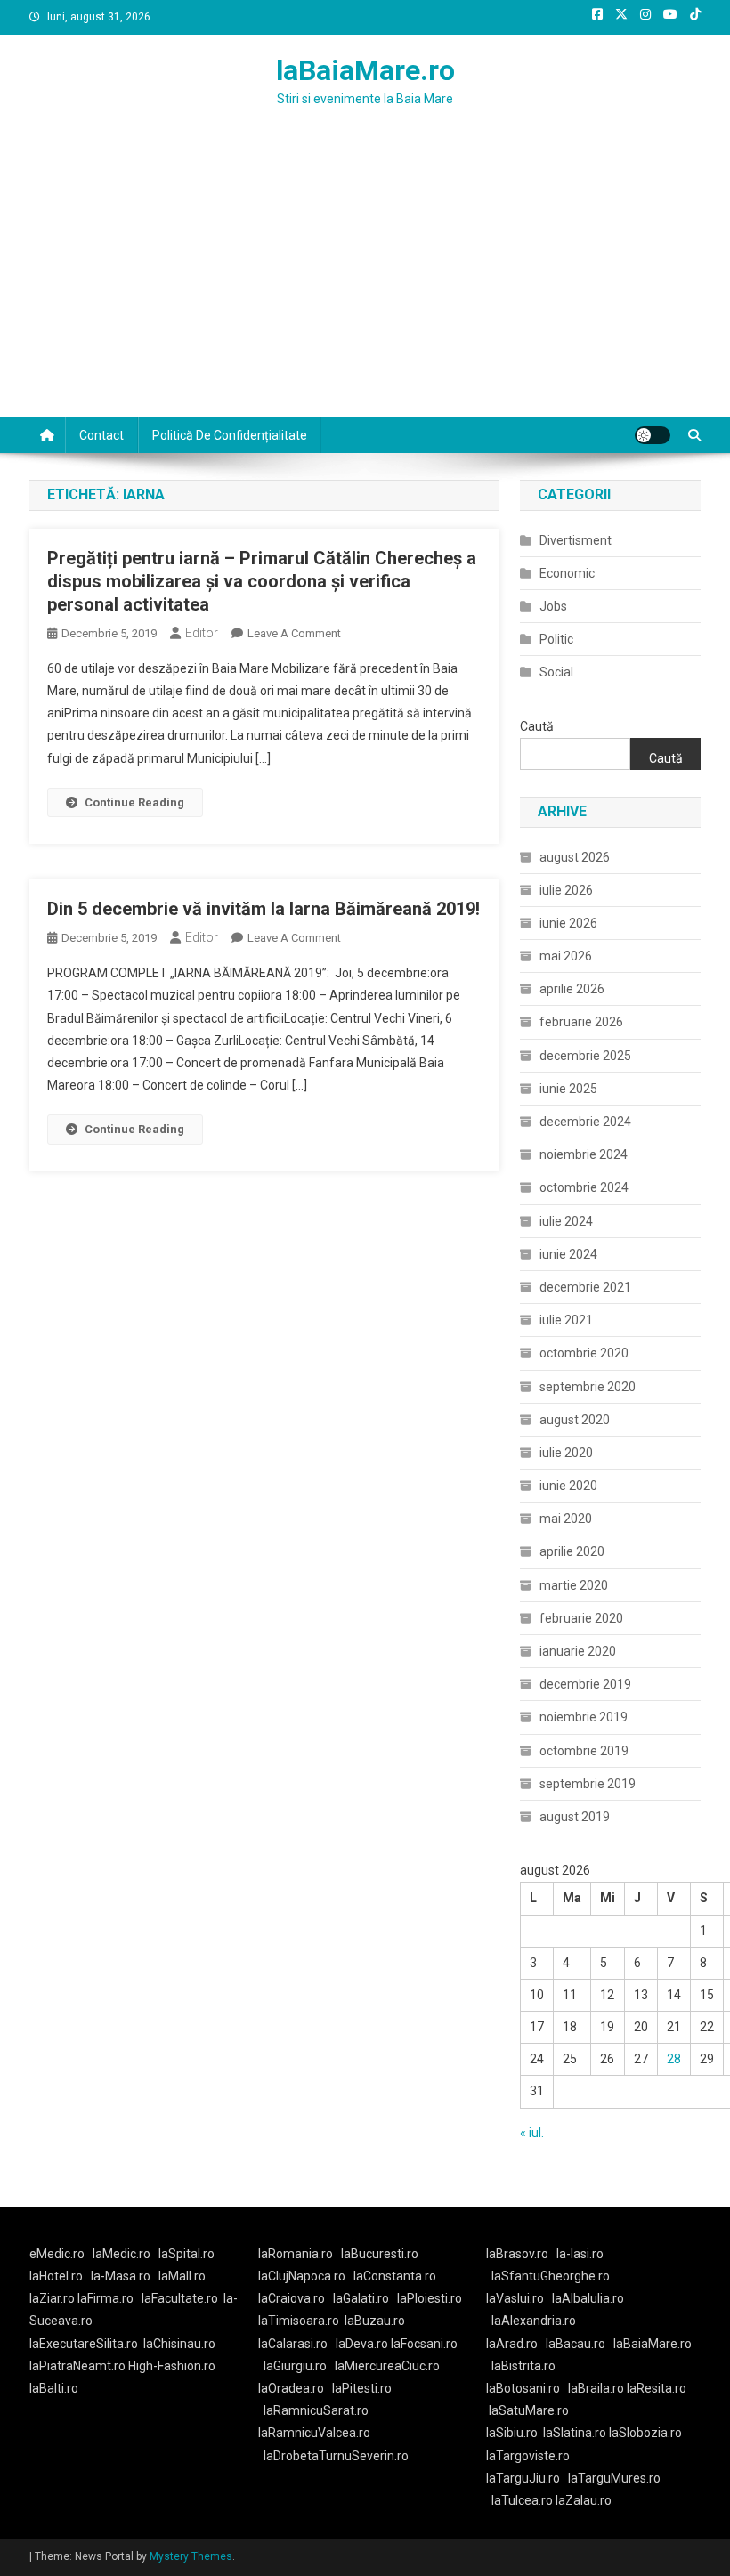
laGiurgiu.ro (299, 2366)
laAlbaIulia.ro (588, 2298)
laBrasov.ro (517, 2254)
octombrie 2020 (584, 1353)
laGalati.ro (361, 2298)
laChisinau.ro (179, 2344)
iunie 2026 (568, 923)
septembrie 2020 (588, 1387)
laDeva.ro (362, 2344)
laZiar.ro (53, 2298)
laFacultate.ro (180, 2298)
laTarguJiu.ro (527, 2478)
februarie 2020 (581, 1618)
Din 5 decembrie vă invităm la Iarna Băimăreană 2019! (264, 909)
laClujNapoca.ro (302, 2276)
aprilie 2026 (572, 989)
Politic (556, 639)
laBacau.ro (576, 2344)
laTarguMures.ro (614, 2478)
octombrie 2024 (584, 1187)
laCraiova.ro (292, 2298)
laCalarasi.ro (293, 2344)
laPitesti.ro (362, 2388)
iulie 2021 (566, 1320)
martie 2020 (574, 1585)
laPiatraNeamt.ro (77, 2366)
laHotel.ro (56, 2276)
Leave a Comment (294, 633)
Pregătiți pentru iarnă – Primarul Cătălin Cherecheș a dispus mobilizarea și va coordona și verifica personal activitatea (262, 581)
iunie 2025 (568, 1089)
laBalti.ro (54, 2388)
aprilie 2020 (572, 1551)
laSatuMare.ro (529, 2410)
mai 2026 (566, 956)
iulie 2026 (566, 890)
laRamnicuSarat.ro (316, 2410)
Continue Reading (134, 802)
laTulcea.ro (523, 2500)
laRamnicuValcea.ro (314, 2433)
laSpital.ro (187, 2254)
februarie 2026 (581, 1022)
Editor (202, 633)
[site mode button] (653, 435)
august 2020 (575, 1420)
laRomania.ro (296, 2254)
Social (556, 672)
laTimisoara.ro (299, 2321)
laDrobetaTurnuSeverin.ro (336, 2456)
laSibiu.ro (512, 2433)
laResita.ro (657, 2388)
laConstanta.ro (395, 2276)
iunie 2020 (568, 1486)
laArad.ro (512, 2344)
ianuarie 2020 (578, 1651)
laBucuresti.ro (380, 2254)
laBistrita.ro (523, 2366)
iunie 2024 (568, 1254)
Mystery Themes (191, 2556)
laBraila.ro (596, 2388)
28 (674, 2059)
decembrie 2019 (585, 1684)
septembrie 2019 (588, 1784)
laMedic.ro (123, 2254)
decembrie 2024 (585, 1122)
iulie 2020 (566, 1453)
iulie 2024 (566, 1221)
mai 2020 (566, 1519)
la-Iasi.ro (580, 2254)
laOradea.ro (291, 2388)
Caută (537, 726)
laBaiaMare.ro (365, 70)
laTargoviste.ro (528, 2456)
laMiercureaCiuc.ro (387, 2366)
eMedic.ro (57, 2254)
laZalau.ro (584, 2500)
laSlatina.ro (575, 2433)
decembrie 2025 (585, 1056)
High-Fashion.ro (172, 2366)
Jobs (553, 606)
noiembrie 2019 (584, 1717)
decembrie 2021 (585, 1287)
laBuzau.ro (375, 2321)
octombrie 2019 (584, 1751)
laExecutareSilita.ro (84, 2344)
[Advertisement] (365, 284)
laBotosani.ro (523, 2388)
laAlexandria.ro (534, 2321)
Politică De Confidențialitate (230, 435)
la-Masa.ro (121, 2276)
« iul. (532, 2133)
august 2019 (575, 1817)
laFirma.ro (105, 2298)
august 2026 (575, 857)
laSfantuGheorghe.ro (551, 2276)
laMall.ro (182, 2276)
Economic (567, 573)
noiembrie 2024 (584, 1154)
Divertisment (576, 540)
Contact (101, 435)
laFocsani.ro (423, 2344)
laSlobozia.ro (645, 2433)
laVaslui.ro (519, 2298)
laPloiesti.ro (430, 2298)
